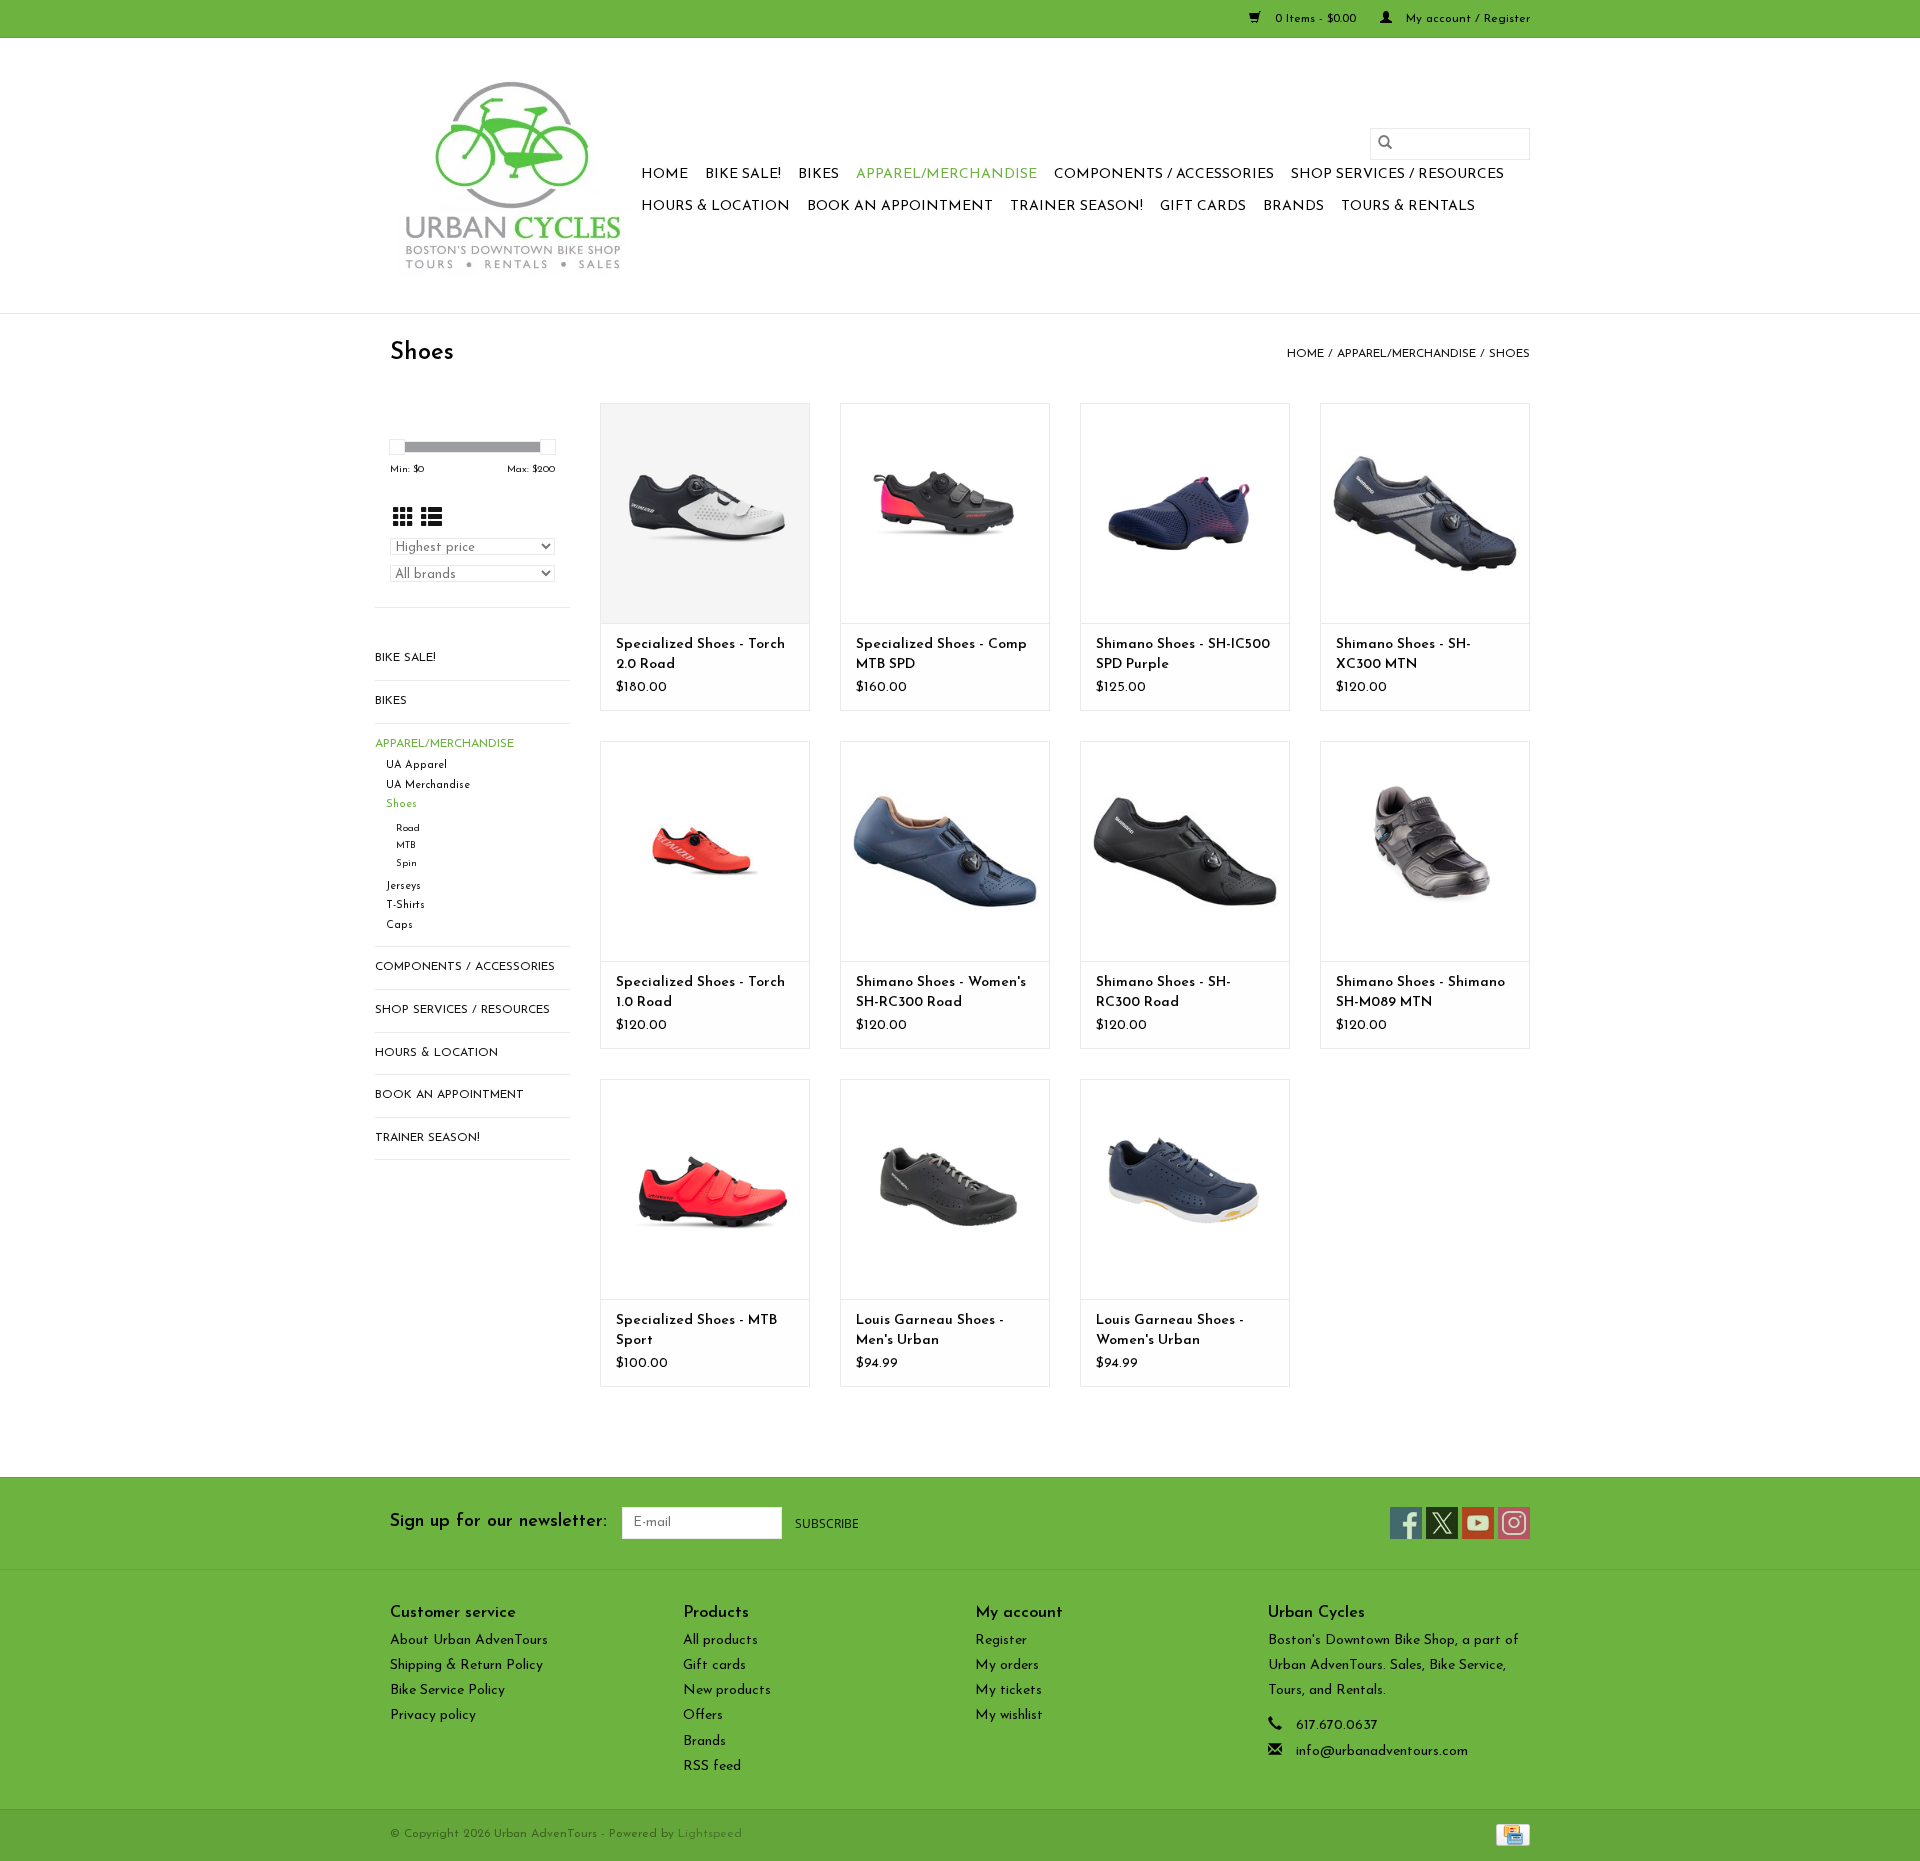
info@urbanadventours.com (1382, 1751)
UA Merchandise (428, 785)
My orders (1007, 1665)
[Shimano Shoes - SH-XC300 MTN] (1425, 513)
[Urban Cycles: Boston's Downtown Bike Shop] (512, 175)
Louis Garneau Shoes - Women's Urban (1170, 1330)
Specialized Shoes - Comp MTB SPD (941, 654)
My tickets (1008, 1690)
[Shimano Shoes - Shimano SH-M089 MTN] (1425, 851)
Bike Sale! (743, 174)
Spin (406, 863)
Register (1001, 1640)
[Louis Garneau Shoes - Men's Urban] (945, 1189)
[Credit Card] (1509, 1834)
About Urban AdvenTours (469, 1640)
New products (727, 1690)
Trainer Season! (1076, 206)
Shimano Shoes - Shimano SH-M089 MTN (1420, 992)
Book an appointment (900, 206)
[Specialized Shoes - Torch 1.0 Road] (705, 851)
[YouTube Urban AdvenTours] (1478, 1523)
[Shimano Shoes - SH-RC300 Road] (1185, 851)
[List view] (431, 519)
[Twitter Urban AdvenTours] (1442, 1523)
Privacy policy (433, 1715)
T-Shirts (405, 905)
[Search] (1385, 144)
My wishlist (1009, 1715)
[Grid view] (403, 519)
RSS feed (712, 1766)
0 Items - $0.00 (1315, 19)
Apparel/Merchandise (946, 174)
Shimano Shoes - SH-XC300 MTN (1403, 654)
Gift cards (1203, 206)
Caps (399, 925)
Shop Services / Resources (1397, 174)
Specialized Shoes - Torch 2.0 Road (700, 654)
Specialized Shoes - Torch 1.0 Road (700, 992)
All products (720, 1640)
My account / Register (1466, 19)
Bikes (818, 174)
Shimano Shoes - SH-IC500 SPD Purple (1183, 654)
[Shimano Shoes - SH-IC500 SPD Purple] (1185, 513)
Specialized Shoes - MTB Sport (696, 1330)
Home (664, 174)
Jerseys (403, 886)
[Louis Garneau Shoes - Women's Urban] (1185, 1189)
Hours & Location (715, 206)
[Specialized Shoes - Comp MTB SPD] (945, 513)
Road (408, 828)
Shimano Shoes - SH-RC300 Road (1163, 992)
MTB (406, 845)
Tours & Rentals (1408, 206)
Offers (703, 1715)
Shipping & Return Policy (466, 1665)
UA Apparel (416, 765)
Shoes (1509, 354)
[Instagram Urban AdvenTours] (1514, 1523)
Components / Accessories (1164, 174)
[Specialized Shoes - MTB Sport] (705, 1189)
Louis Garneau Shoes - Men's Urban (930, 1330)
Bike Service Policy (447, 1690)
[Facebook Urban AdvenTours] (1406, 1523)
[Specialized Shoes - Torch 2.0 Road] (705, 513)
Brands (1293, 206)
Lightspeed (710, 1834)
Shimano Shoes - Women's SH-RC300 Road (941, 992)
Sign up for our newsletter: (498, 1522)
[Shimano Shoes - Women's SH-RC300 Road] (945, 851)
